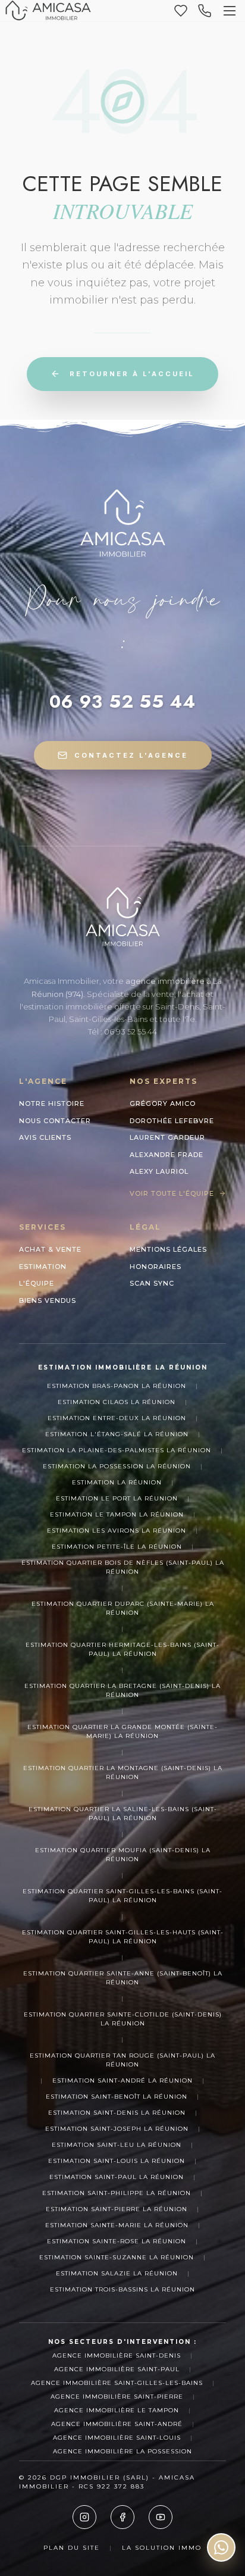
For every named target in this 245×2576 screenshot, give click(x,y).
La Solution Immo (162, 2548)
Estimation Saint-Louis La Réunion (117, 2161)
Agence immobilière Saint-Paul (117, 2369)
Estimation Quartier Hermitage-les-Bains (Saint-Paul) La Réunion (122, 1649)
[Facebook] (122, 2517)
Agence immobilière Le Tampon (117, 2410)
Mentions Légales (168, 1249)
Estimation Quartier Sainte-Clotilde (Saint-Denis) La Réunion (123, 2019)
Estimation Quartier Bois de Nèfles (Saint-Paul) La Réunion (123, 1567)
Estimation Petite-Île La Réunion (117, 1547)
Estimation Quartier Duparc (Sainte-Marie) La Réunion (123, 1608)
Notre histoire (52, 1103)
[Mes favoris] (181, 11)
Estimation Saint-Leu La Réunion (117, 2145)
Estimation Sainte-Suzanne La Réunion (117, 2257)
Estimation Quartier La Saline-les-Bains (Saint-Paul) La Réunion (123, 1814)
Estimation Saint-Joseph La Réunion (117, 2129)
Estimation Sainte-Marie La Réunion (117, 2225)
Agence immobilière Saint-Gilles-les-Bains (117, 2383)
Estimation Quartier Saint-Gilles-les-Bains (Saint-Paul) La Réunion (122, 1896)
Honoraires (156, 1267)
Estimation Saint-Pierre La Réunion (117, 2209)
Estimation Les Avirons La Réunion (117, 1531)
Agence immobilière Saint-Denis (117, 2355)
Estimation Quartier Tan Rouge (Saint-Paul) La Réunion (122, 2060)
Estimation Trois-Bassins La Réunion (122, 2289)
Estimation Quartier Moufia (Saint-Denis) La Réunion (123, 1855)
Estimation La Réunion (117, 1482)
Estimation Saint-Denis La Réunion (117, 2113)
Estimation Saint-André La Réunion (122, 2081)
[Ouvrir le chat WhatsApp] (221, 2547)
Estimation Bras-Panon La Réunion (117, 1386)
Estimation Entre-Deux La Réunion (117, 1418)
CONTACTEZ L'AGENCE (131, 755)
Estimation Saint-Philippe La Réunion (117, 2193)
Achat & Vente (50, 1249)
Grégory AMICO (163, 1103)
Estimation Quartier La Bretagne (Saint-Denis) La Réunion (122, 1690)
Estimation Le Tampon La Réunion (117, 1514)
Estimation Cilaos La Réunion (117, 1402)
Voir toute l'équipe (172, 1193)
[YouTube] (161, 2517)
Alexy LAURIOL (159, 1171)
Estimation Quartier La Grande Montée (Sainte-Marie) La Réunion (122, 1731)
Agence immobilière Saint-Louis (117, 2438)
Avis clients (45, 1137)
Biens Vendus (48, 1300)
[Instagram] (84, 2517)
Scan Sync (152, 1283)
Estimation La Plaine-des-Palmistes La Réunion (117, 1450)
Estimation (43, 1267)
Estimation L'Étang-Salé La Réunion (117, 1434)
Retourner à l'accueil (132, 374)
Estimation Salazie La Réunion (117, 2273)
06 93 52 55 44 (122, 702)
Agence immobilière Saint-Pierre (117, 2397)
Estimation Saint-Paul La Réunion (117, 2177)
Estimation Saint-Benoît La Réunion (117, 2097)
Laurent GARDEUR (167, 1137)
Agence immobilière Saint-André (117, 2424)
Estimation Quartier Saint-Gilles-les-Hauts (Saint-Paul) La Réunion (123, 1937)
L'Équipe (37, 1283)
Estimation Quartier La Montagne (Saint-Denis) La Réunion (123, 1772)
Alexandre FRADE (167, 1155)
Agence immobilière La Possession (122, 2451)
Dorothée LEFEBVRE (172, 1121)
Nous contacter (55, 1121)
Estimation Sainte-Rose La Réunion (117, 2241)
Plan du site (72, 2548)
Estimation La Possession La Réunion (117, 1466)
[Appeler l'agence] (205, 11)
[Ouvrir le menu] (230, 11)
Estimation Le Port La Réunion (117, 1498)
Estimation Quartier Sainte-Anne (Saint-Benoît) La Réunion (123, 1978)
